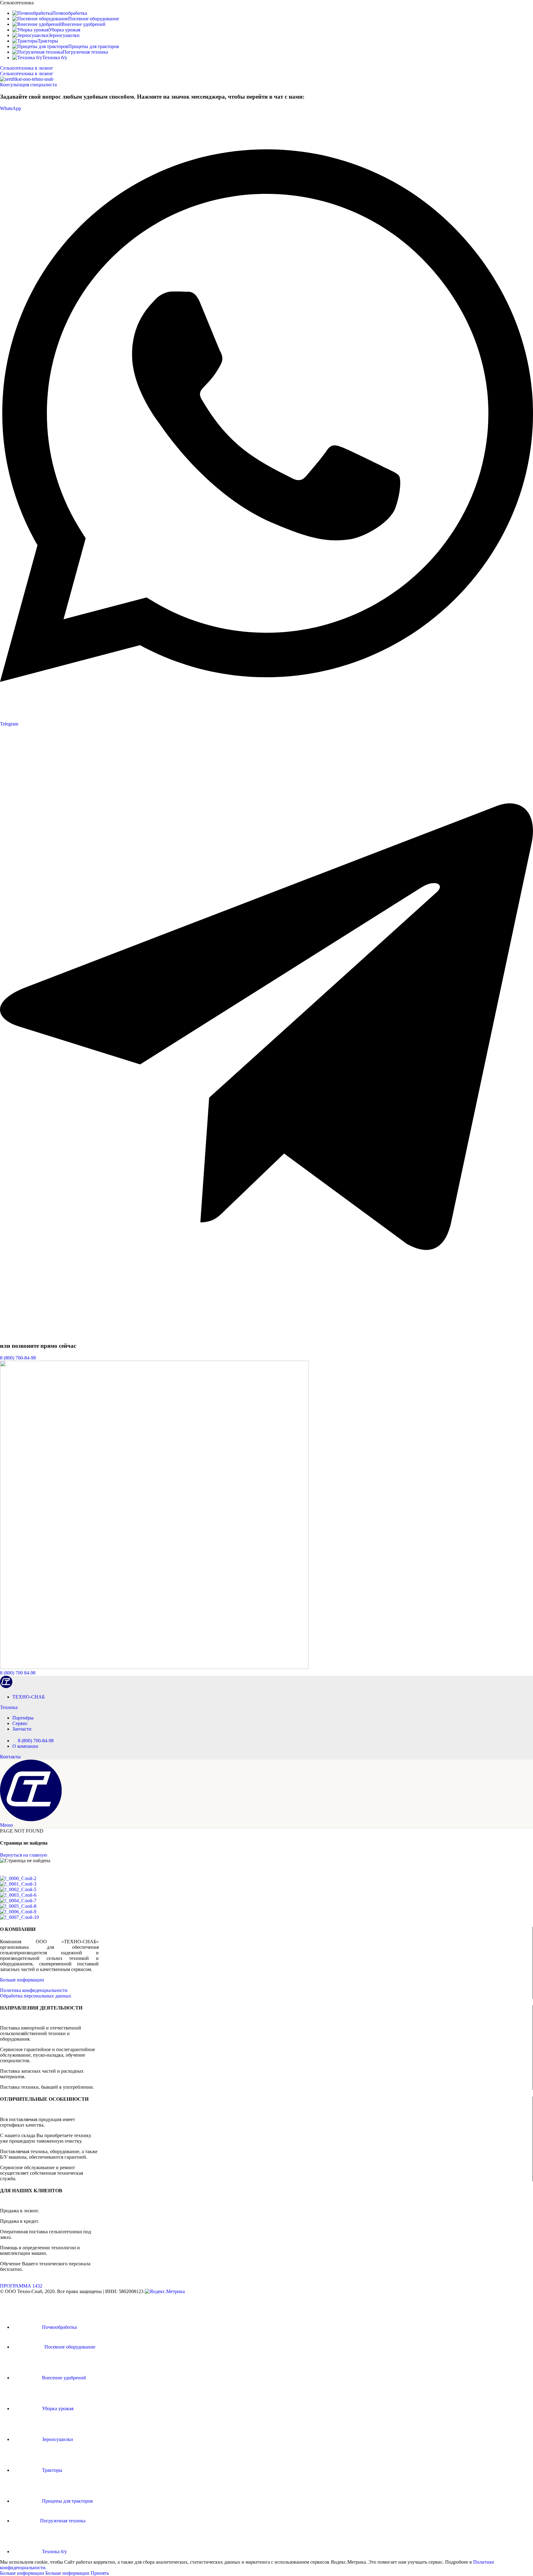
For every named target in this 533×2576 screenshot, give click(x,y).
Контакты (10, 1757)
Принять (100, 2573)
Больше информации (22, 1980)
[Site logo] (6, 1686)
